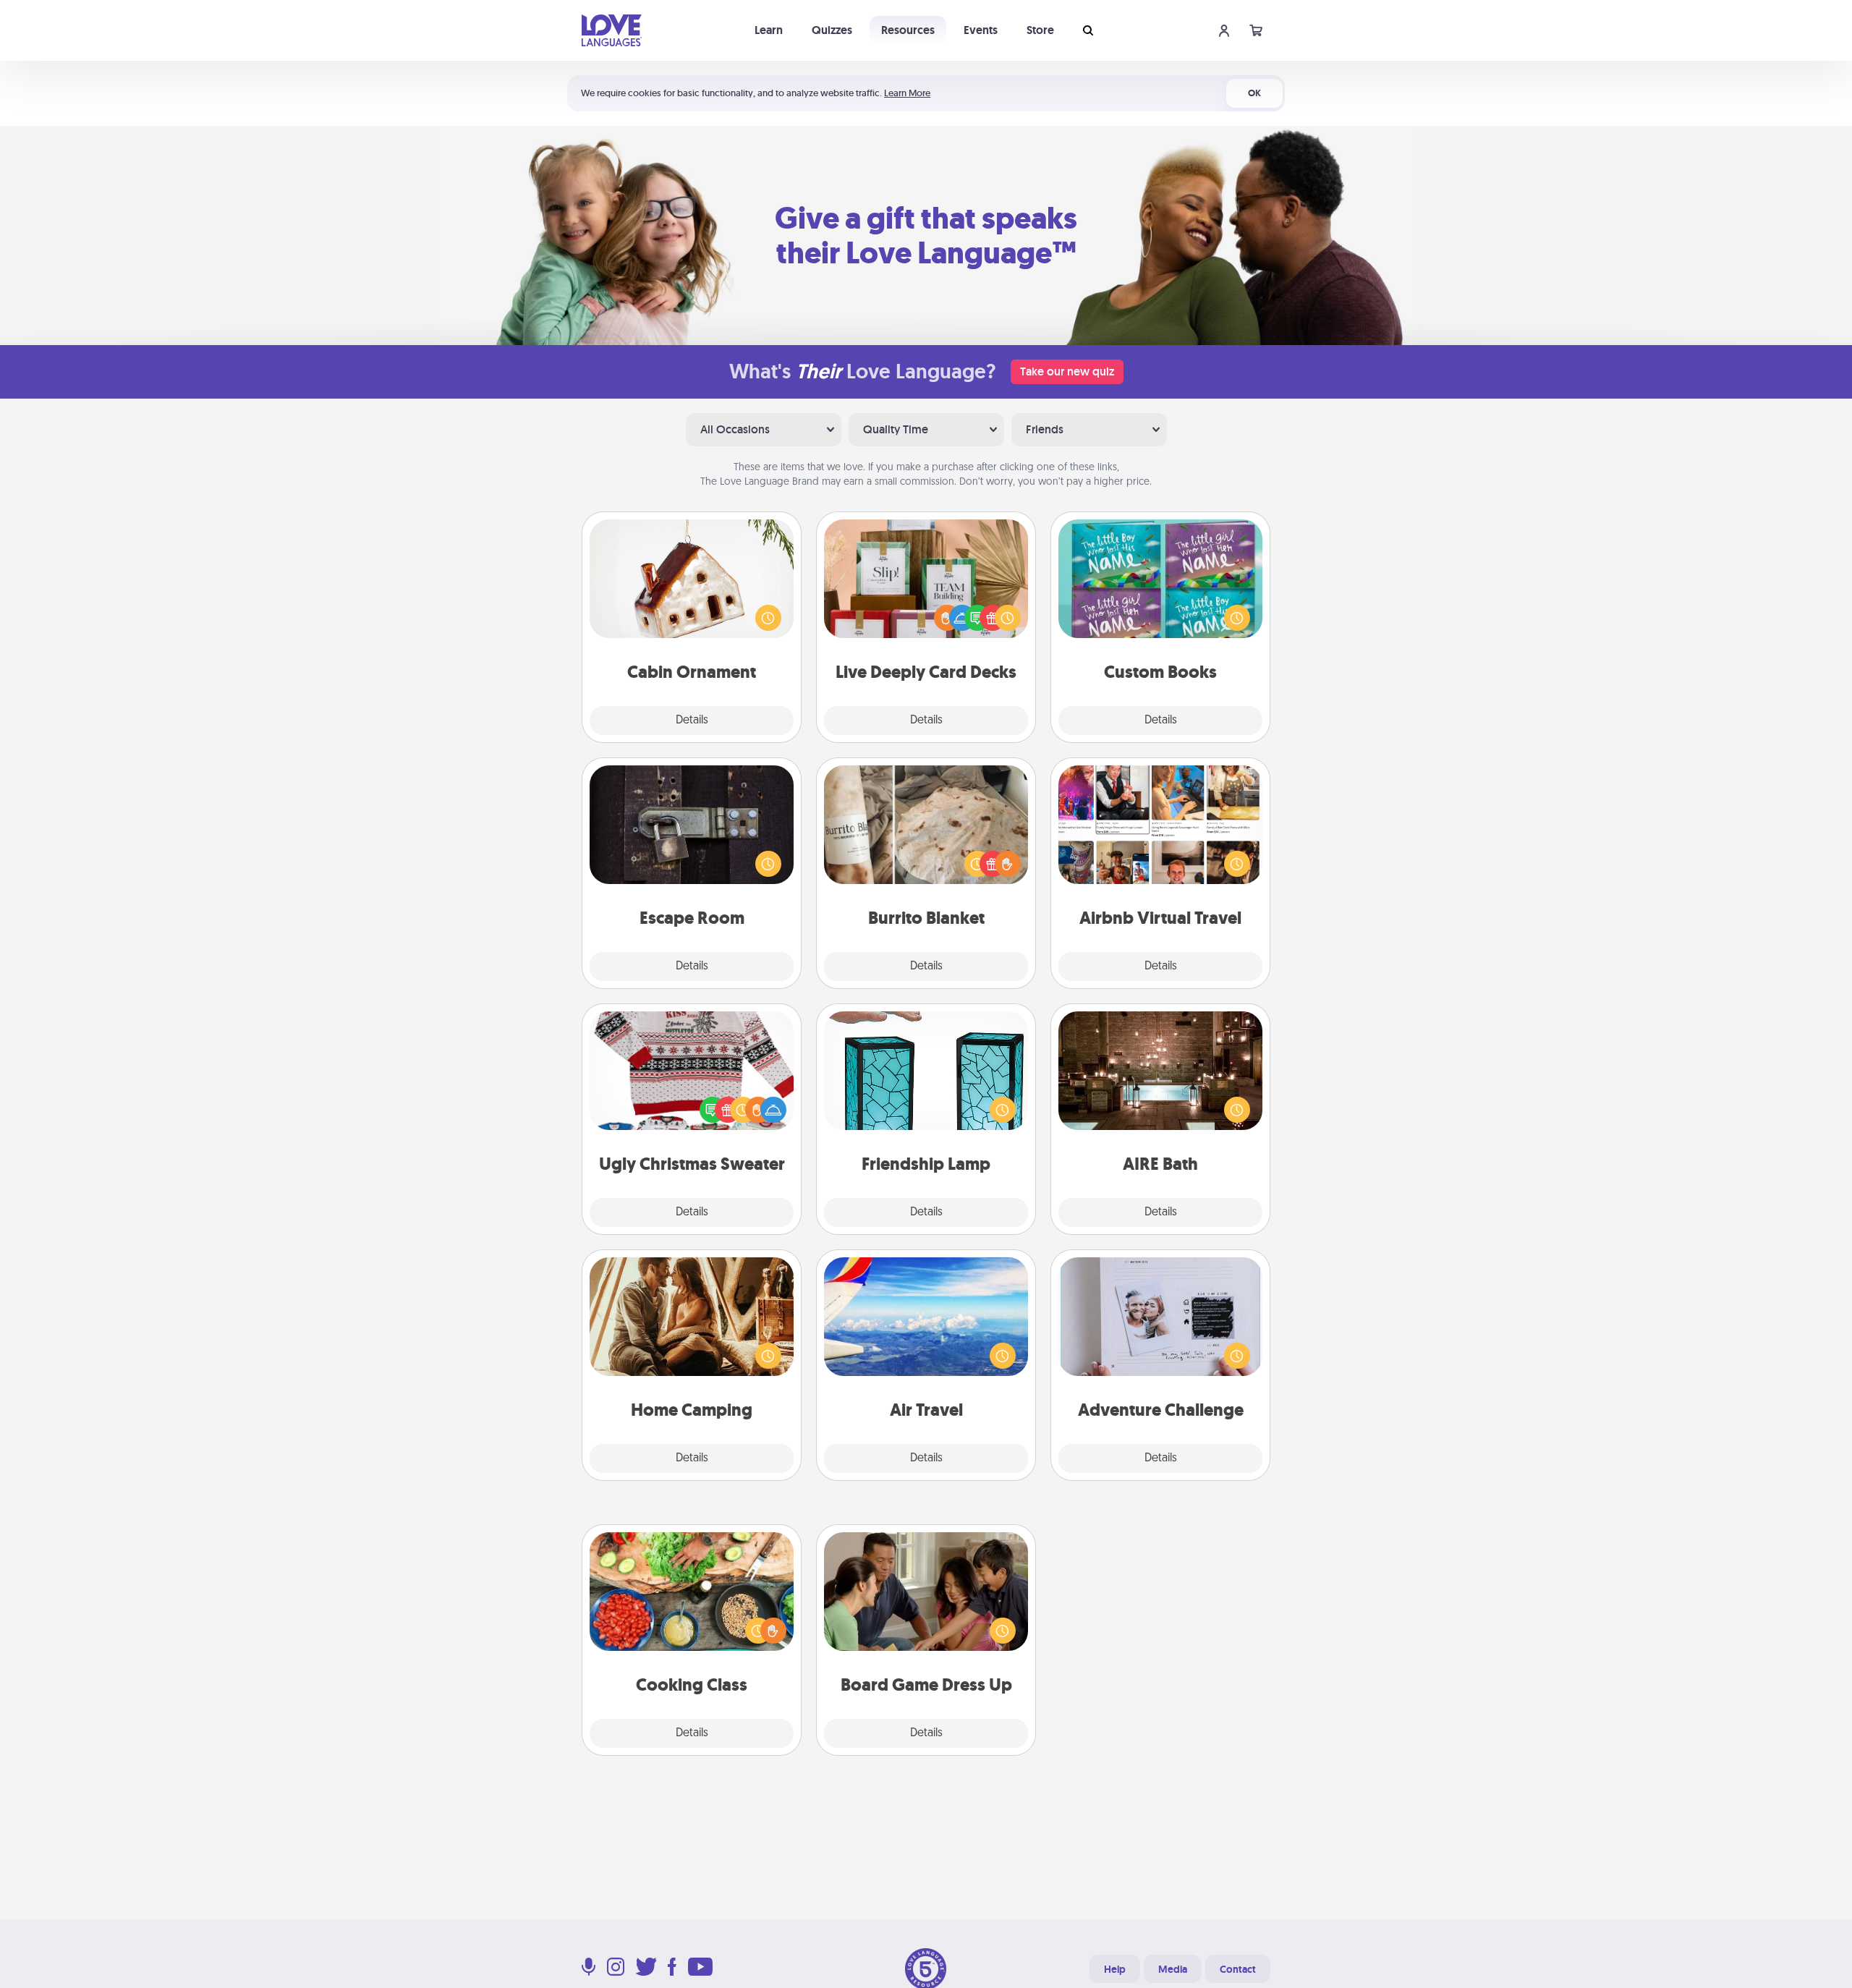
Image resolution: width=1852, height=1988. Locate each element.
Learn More (907, 93)
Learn (769, 30)
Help (1115, 1969)
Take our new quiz (1067, 371)
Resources (908, 30)
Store (1040, 30)
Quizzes (832, 30)
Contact (1238, 1969)
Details (692, 721)
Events (981, 30)
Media (1173, 1969)
